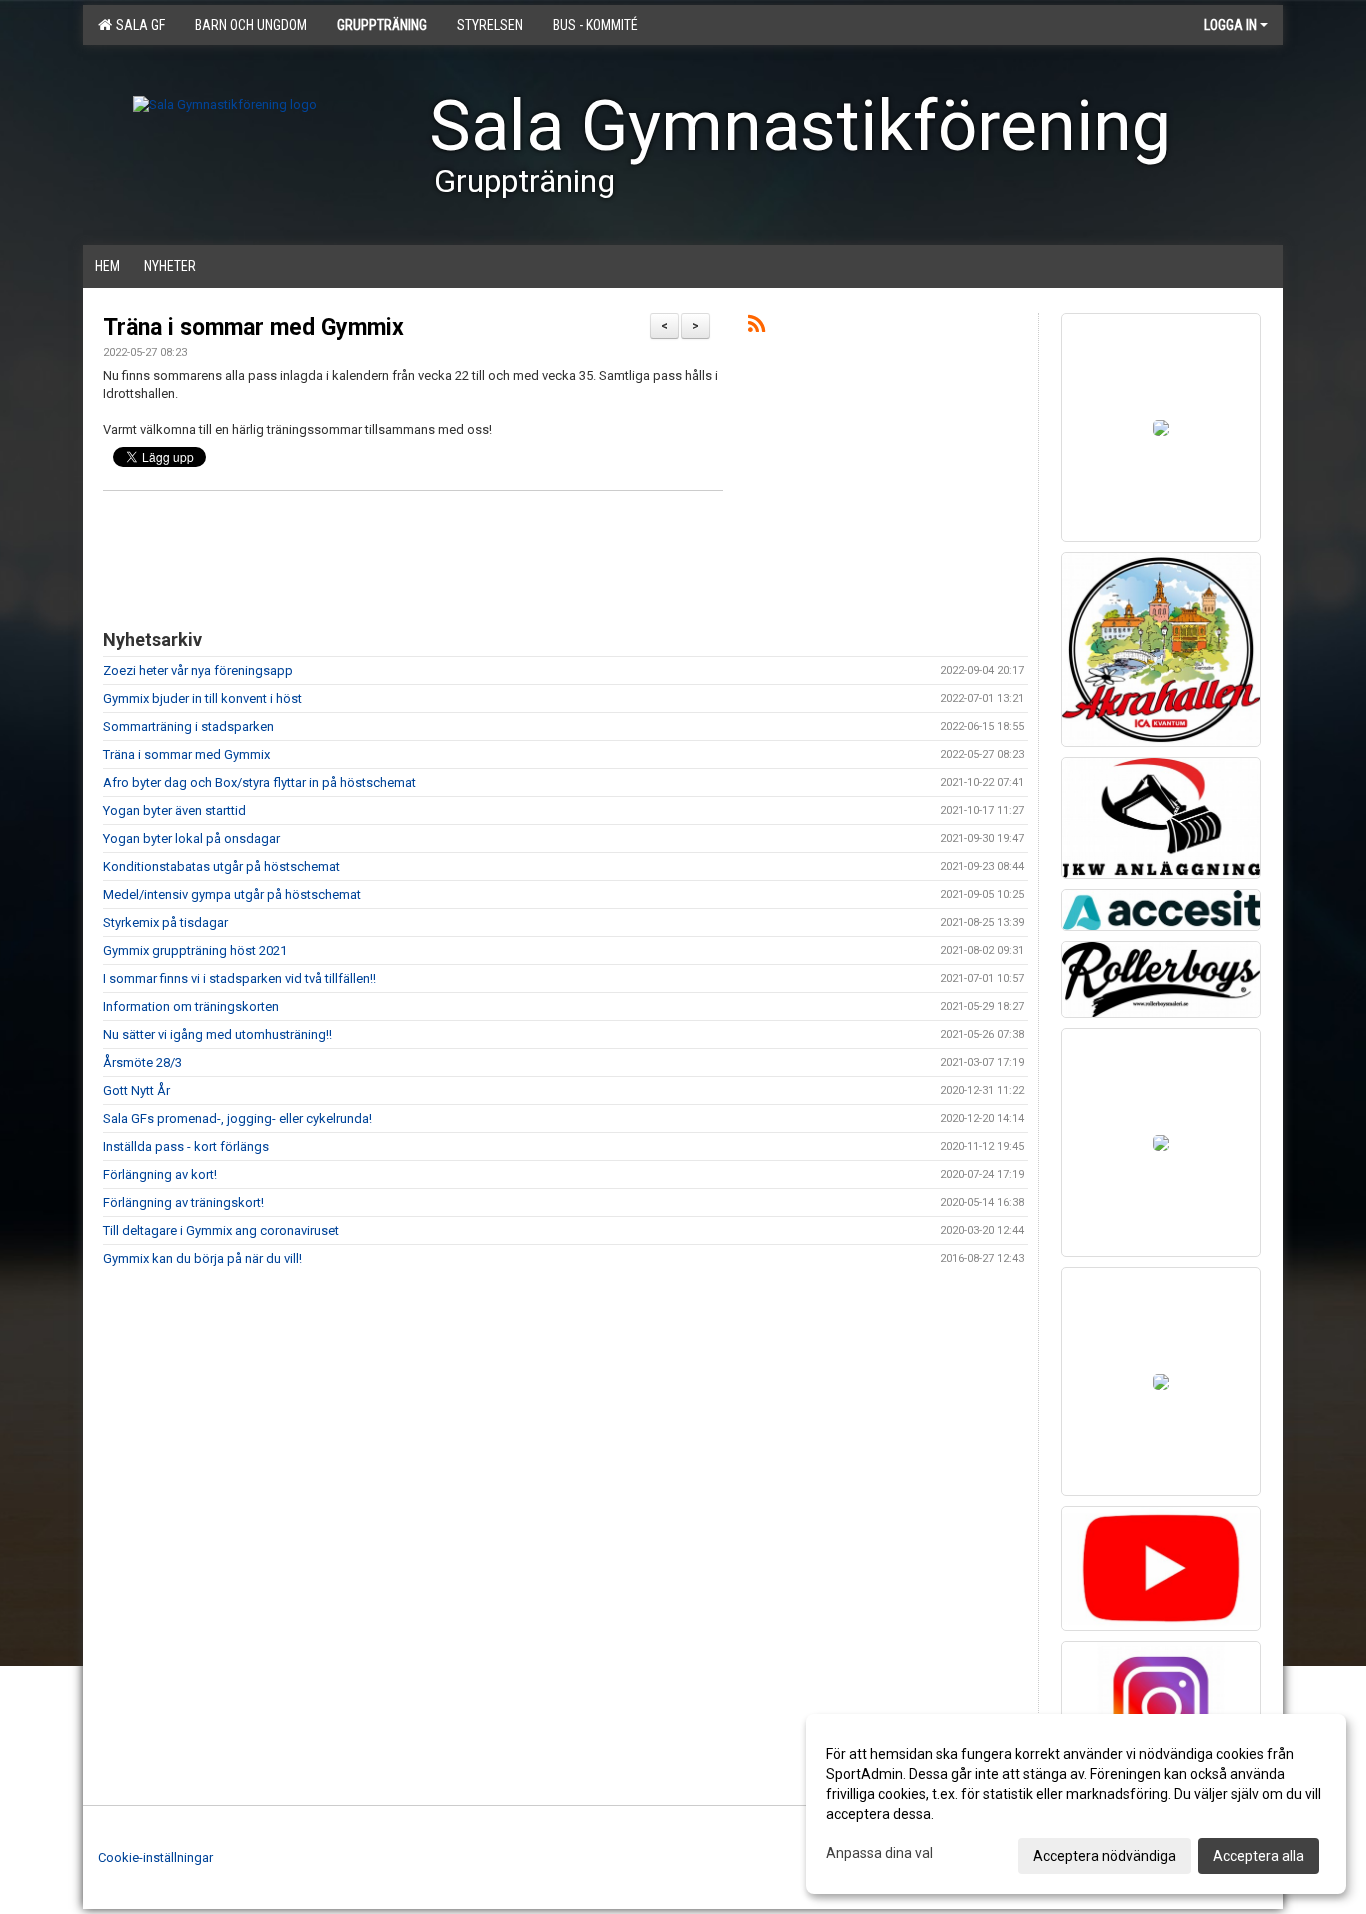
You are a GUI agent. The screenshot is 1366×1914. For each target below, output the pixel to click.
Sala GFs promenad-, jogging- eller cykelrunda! (237, 1118)
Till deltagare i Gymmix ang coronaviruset (221, 1230)
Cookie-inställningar (155, 1857)
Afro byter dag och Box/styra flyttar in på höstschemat (259, 782)
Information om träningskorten (191, 1006)
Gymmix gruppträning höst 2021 (195, 950)
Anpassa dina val (879, 1853)
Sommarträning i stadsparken (188, 726)
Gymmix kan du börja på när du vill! (202, 1258)
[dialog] (1076, 1804)
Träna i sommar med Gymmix (253, 327)
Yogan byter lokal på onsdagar (191, 838)
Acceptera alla (1258, 1856)
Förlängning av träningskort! (183, 1202)
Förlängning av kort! (160, 1174)
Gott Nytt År (136, 1090)
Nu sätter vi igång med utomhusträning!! (217, 1034)
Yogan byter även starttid (174, 810)
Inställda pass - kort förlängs (186, 1146)
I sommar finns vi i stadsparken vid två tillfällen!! (239, 978)
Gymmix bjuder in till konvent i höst (202, 698)
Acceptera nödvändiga (1104, 1856)
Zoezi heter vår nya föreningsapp (198, 670)
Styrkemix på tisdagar (165, 922)
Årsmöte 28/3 (142, 1062)
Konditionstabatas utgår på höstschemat (221, 866)
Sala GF (137, 25)
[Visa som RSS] (756, 327)
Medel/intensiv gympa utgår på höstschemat (232, 894)
